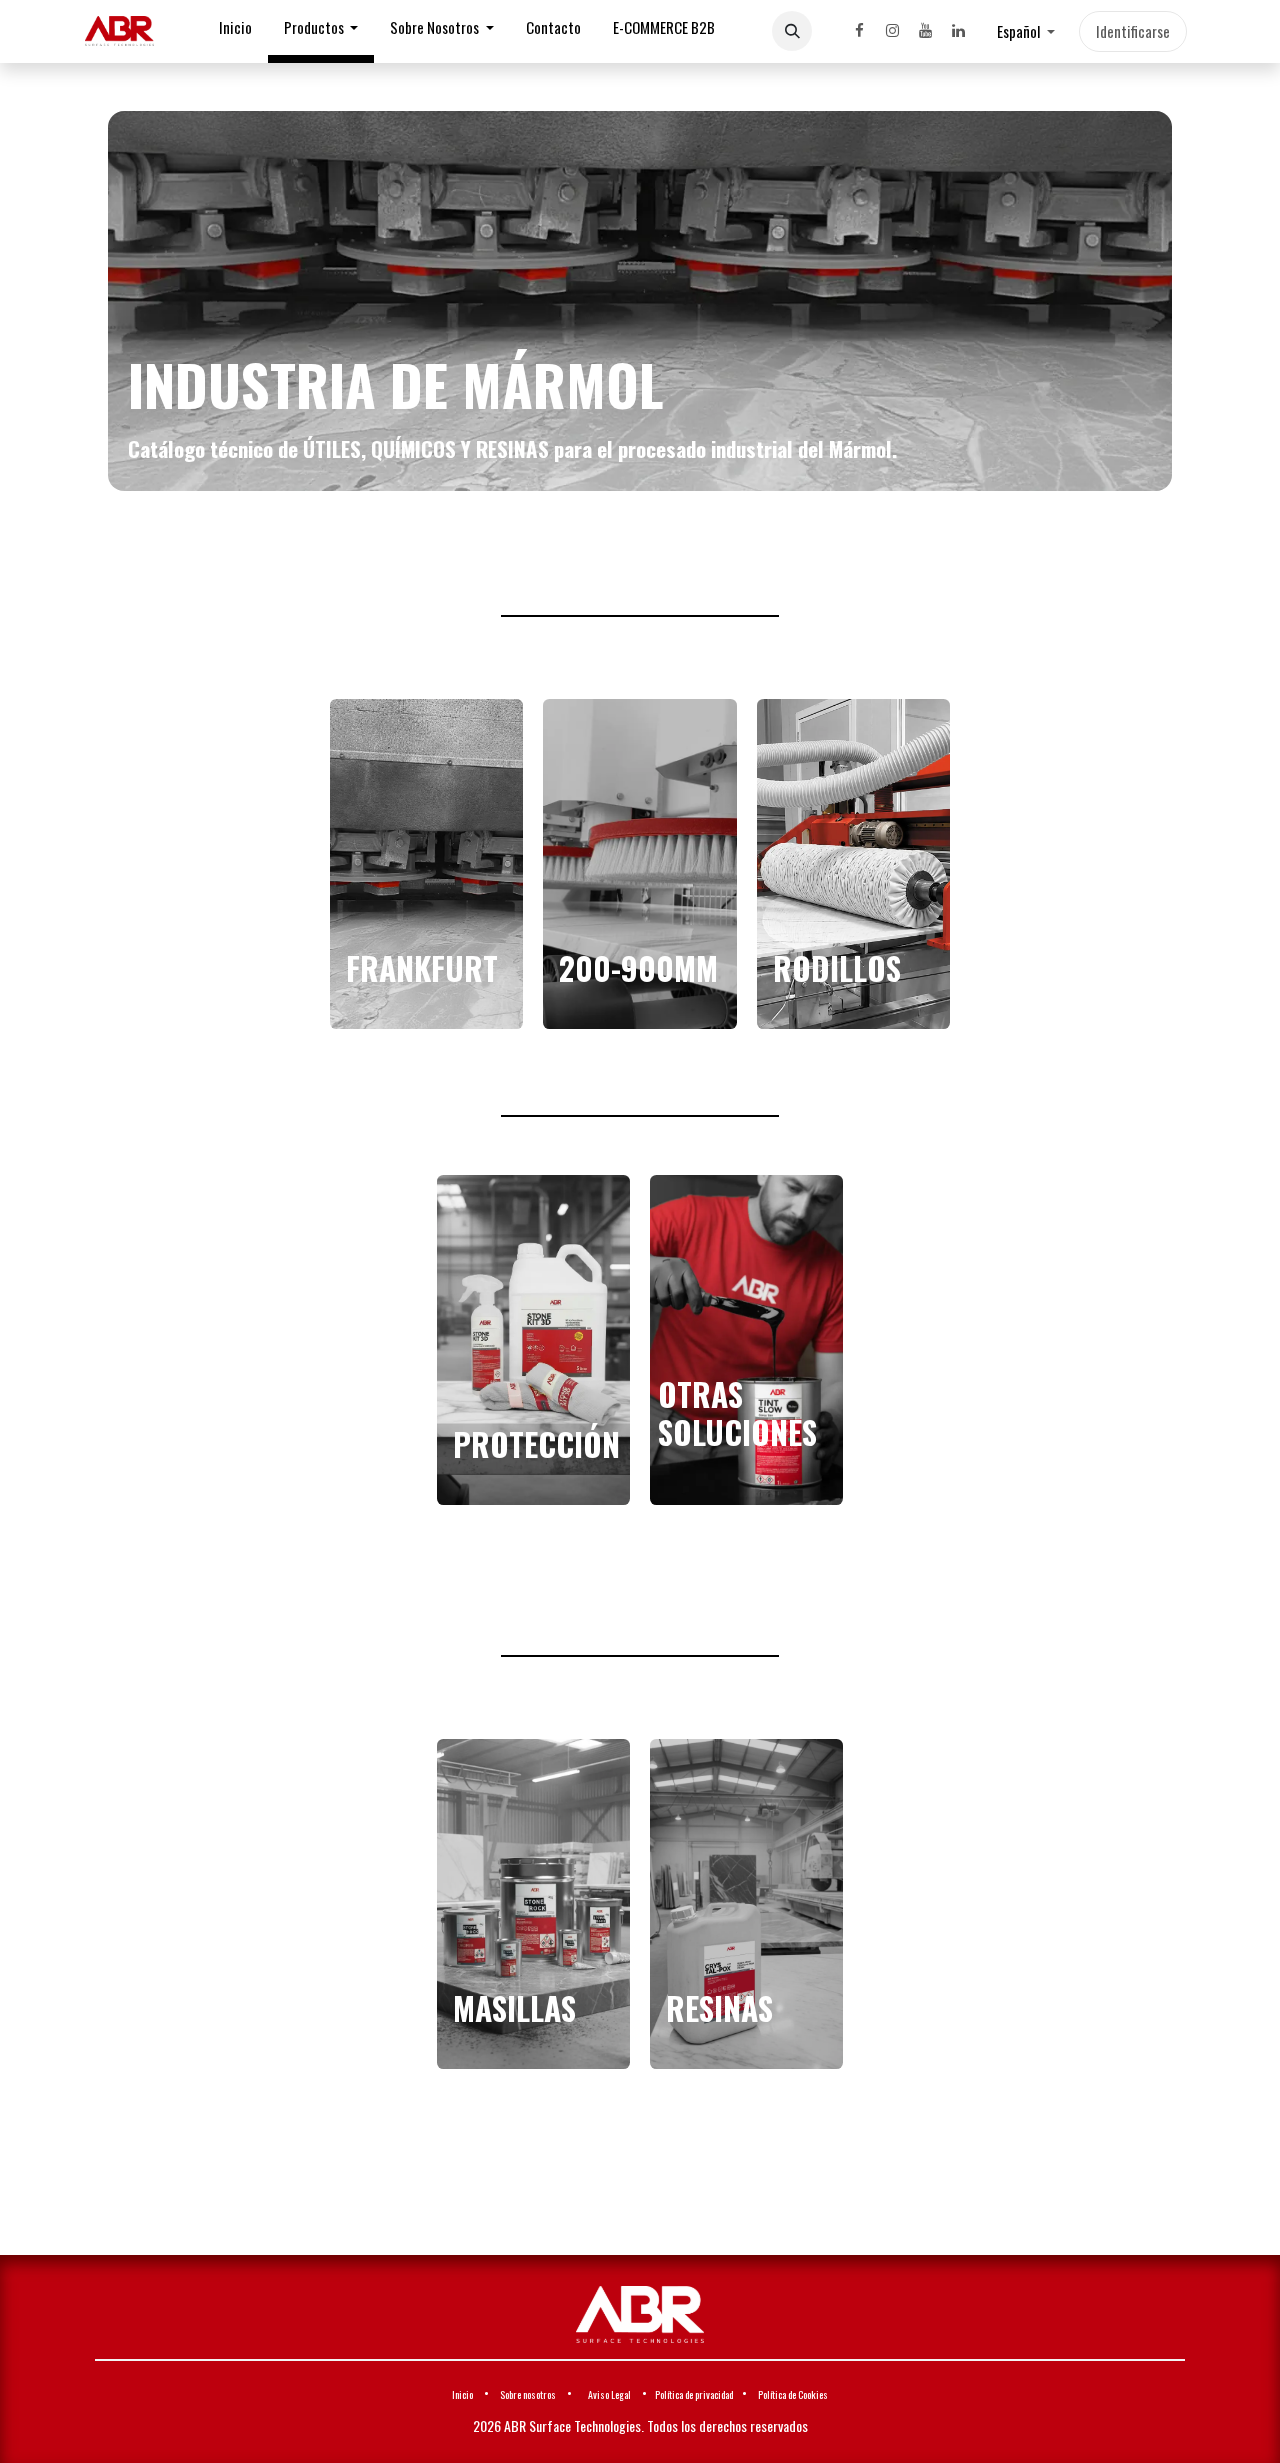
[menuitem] (235, 31)
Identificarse (1133, 31)
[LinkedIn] (958, 31)
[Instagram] (892, 31)
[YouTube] (925, 31)
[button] (792, 31)
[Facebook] (859, 31)
